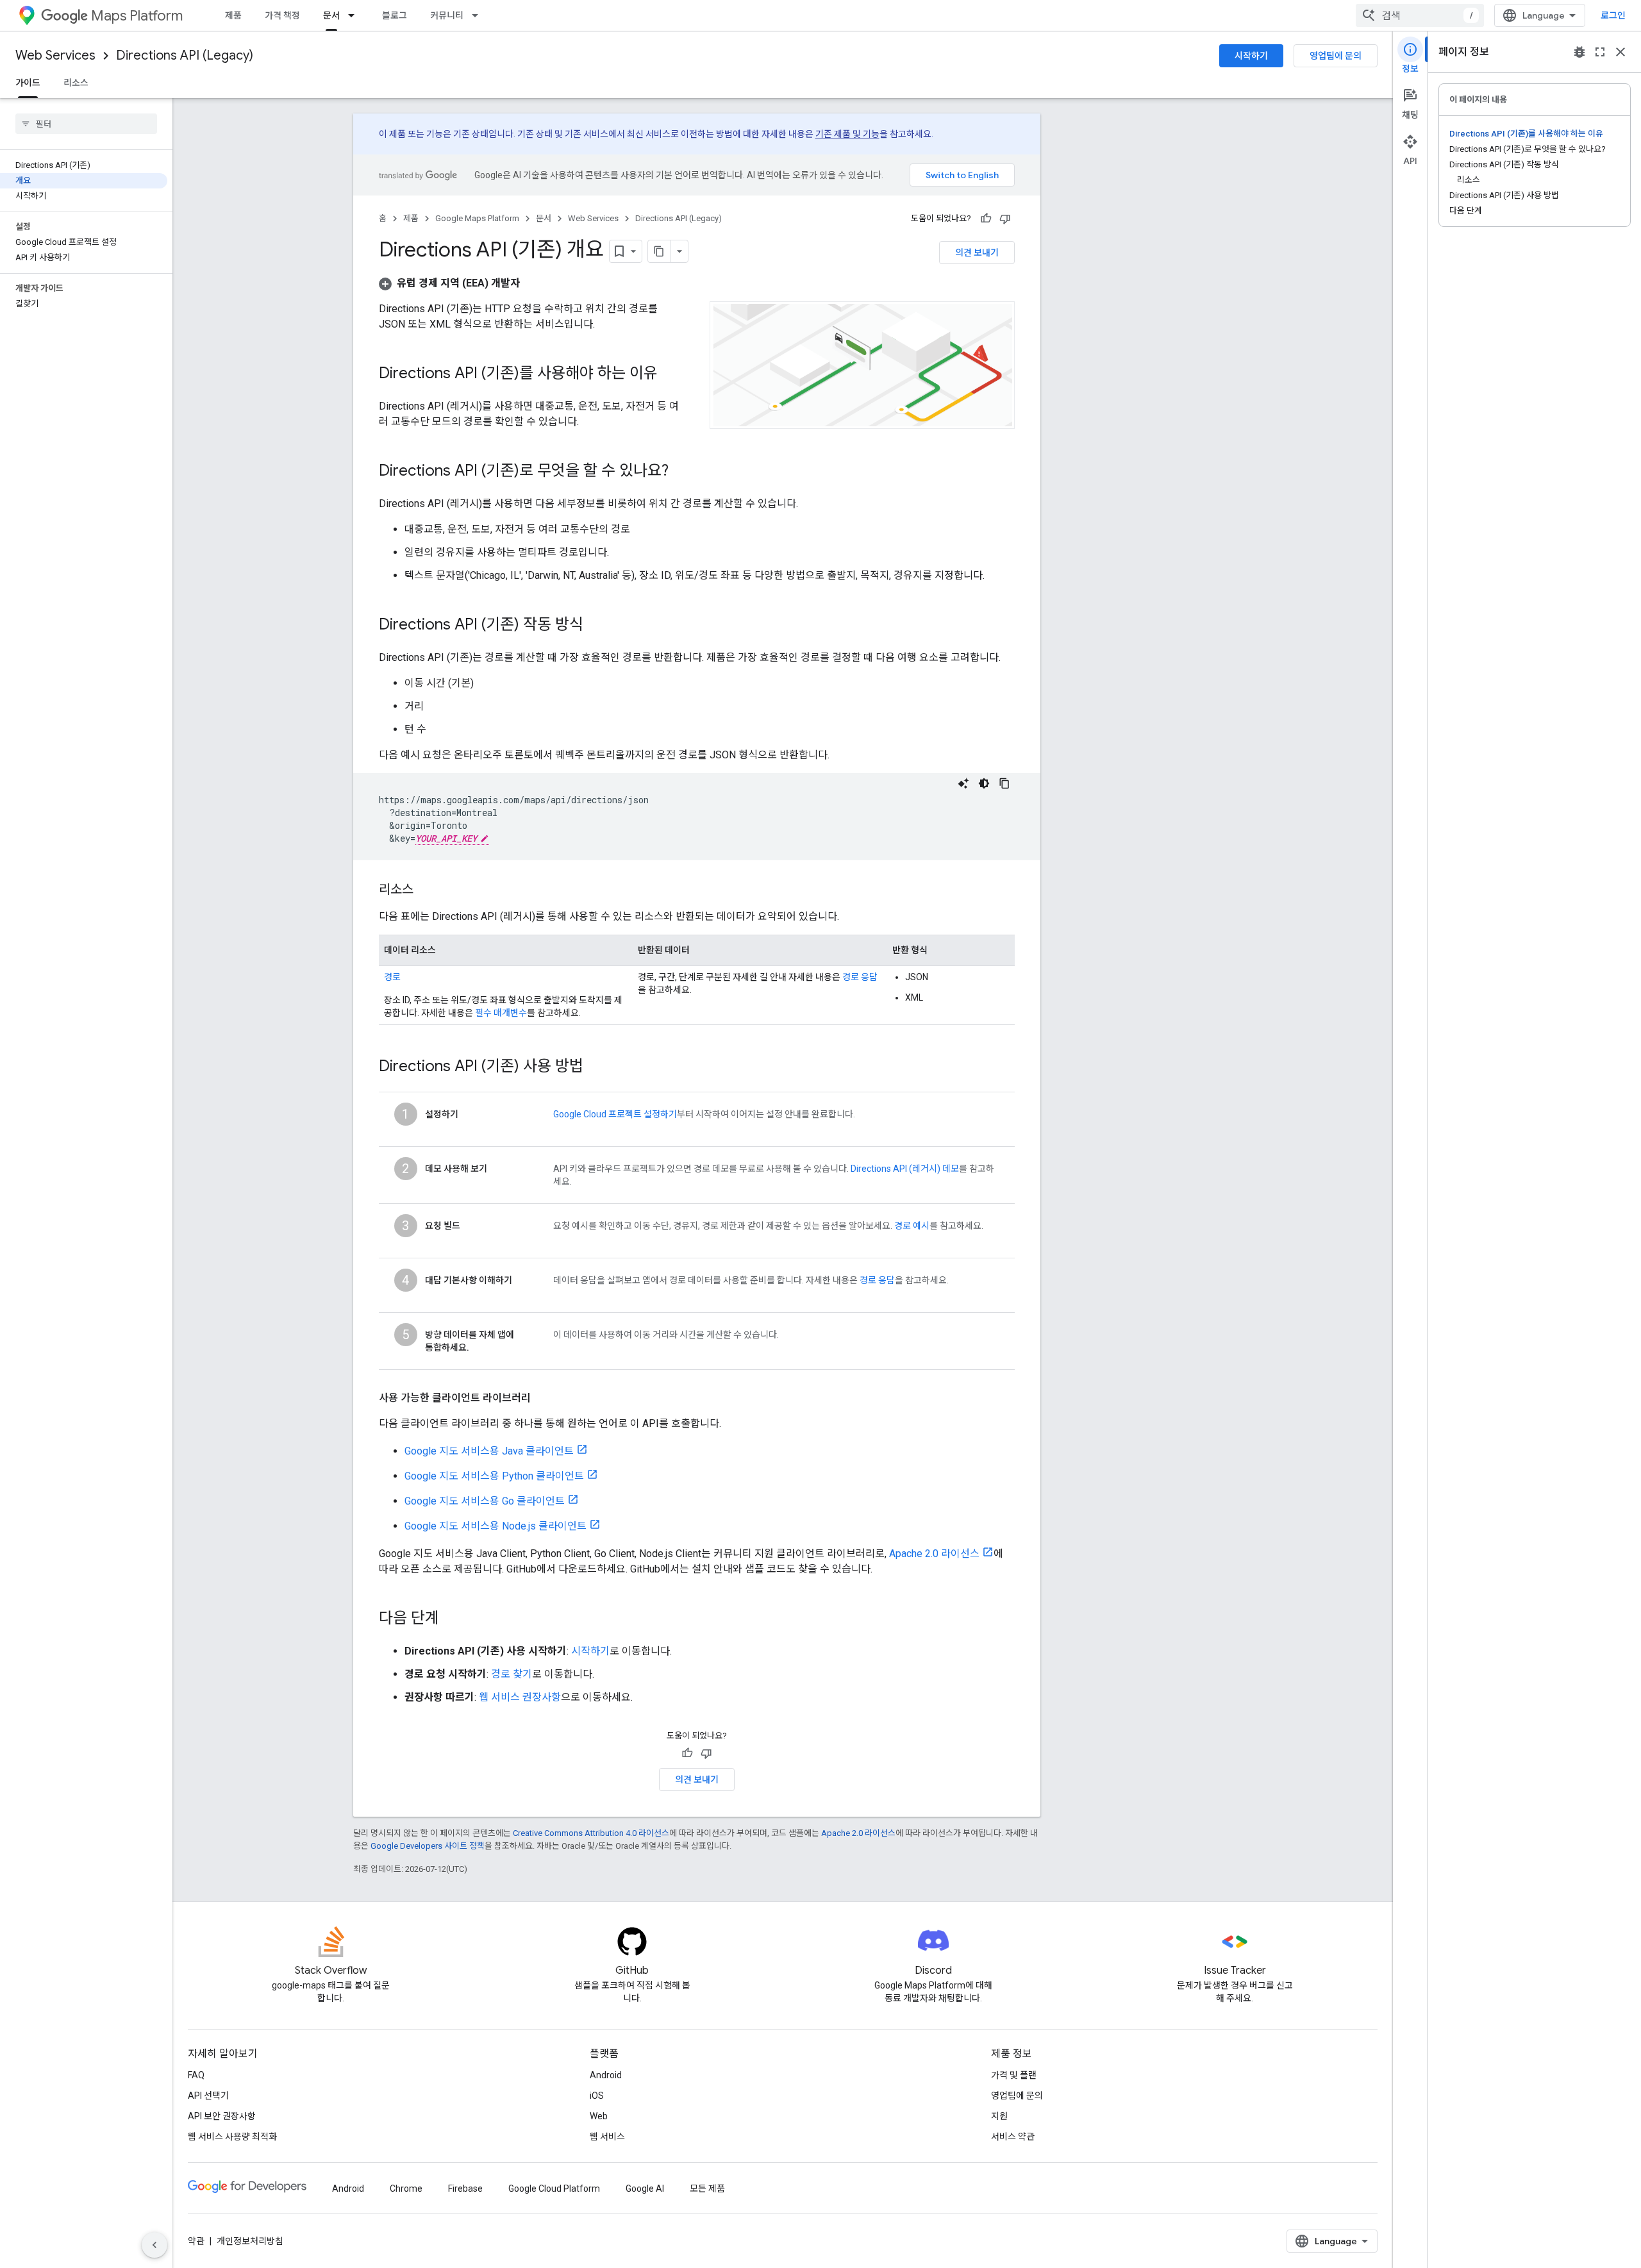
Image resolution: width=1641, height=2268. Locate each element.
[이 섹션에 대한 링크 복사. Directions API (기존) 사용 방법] (596, 1067)
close (1620, 52)
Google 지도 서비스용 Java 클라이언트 (489, 1451)
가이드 (28, 83)
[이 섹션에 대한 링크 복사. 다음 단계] (452, 1619)
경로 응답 (860, 977)
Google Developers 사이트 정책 (428, 1846)
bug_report (1579, 52)
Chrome (406, 2189)
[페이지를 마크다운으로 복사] (660, 251)
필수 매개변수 (501, 1013)
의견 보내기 (977, 253)
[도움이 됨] (986, 219)
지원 (999, 2116)
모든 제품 (707, 2189)
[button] (449, 283)
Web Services (55, 55)
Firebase (465, 2189)
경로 (392, 977)
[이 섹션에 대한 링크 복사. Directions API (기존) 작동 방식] (596, 626)
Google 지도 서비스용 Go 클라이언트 (485, 1501)
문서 (331, 15)
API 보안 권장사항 (222, 2116)
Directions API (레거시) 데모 (905, 1169)
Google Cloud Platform (554, 2189)
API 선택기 (208, 2096)
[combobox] (1420, 15)
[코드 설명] (963, 783)
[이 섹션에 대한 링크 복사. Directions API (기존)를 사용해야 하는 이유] (671, 374)
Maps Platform (137, 16)
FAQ (196, 2075)
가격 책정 (282, 15)
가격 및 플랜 (1014, 2075)
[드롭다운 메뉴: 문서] (355, 15)
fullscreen (1600, 52)
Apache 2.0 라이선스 (934, 1554)
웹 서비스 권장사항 (520, 1697)
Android (606, 2075)
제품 (233, 15)
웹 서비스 (607, 2137)
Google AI (645, 2189)
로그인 (1613, 15)
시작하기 (1251, 56)
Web (599, 2116)
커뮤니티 (447, 15)
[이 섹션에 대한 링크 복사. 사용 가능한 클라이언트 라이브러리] (544, 1398)
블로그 (395, 15)
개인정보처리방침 (250, 2241)
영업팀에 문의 (1336, 56)
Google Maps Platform (477, 218)
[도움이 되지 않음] (1005, 219)
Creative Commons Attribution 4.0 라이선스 (591, 1833)
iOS (597, 2096)
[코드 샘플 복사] (1004, 783)
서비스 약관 (1013, 2137)
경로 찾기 (512, 1674)
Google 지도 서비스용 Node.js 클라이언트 (496, 1526)
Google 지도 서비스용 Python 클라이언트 (494, 1476)
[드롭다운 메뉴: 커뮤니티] (479, 15)
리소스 (76, 83)
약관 (196, 2241)
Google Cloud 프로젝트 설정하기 (615, 1114)
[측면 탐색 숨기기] (154, 2245)
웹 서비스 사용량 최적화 (232, 2137)
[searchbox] (86, 124)
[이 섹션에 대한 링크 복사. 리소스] (426, 890)
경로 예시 (912, 1226)
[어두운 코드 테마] (984, 783)
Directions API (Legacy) (185, 55)
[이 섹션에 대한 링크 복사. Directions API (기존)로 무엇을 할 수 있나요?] (681, 472)
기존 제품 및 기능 (847, 134)
